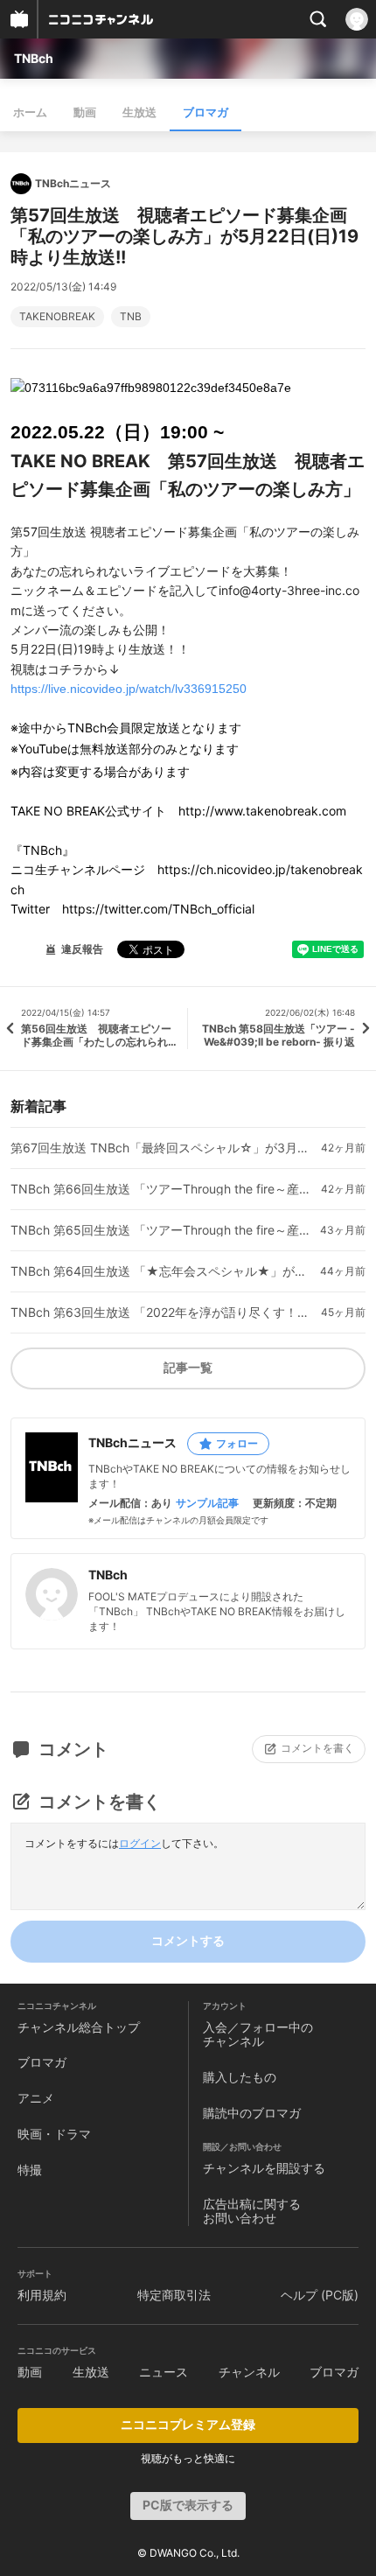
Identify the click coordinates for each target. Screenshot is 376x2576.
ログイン (140, 1843)
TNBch (34, 58)
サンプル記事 (207, 1503)
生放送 (139, 112)
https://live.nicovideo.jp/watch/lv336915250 (129, 689)
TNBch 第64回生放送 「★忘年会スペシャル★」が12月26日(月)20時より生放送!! (160, 1271)
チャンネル (249, 2372)
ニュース (164, 2372)
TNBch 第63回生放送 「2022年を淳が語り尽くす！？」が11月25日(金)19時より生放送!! (160, 1312)
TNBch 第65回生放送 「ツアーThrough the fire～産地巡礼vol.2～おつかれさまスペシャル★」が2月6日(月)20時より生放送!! (160, 1230)
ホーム (30, 112)
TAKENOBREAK (57, 317)
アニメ (36, 2098)
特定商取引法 (174, 2295)
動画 (85, 112)
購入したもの (240, 2077)
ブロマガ (205, 112)
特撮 (30, 2170)
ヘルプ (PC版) (320, 2295)
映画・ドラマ (54, 2134)
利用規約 (42, 2295)
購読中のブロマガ (252, 2113)
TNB (131, 317)
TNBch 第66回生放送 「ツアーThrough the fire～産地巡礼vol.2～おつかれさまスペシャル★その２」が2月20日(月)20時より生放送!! (160, 1189)
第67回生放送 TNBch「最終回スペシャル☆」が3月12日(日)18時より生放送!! (160, 1148)
